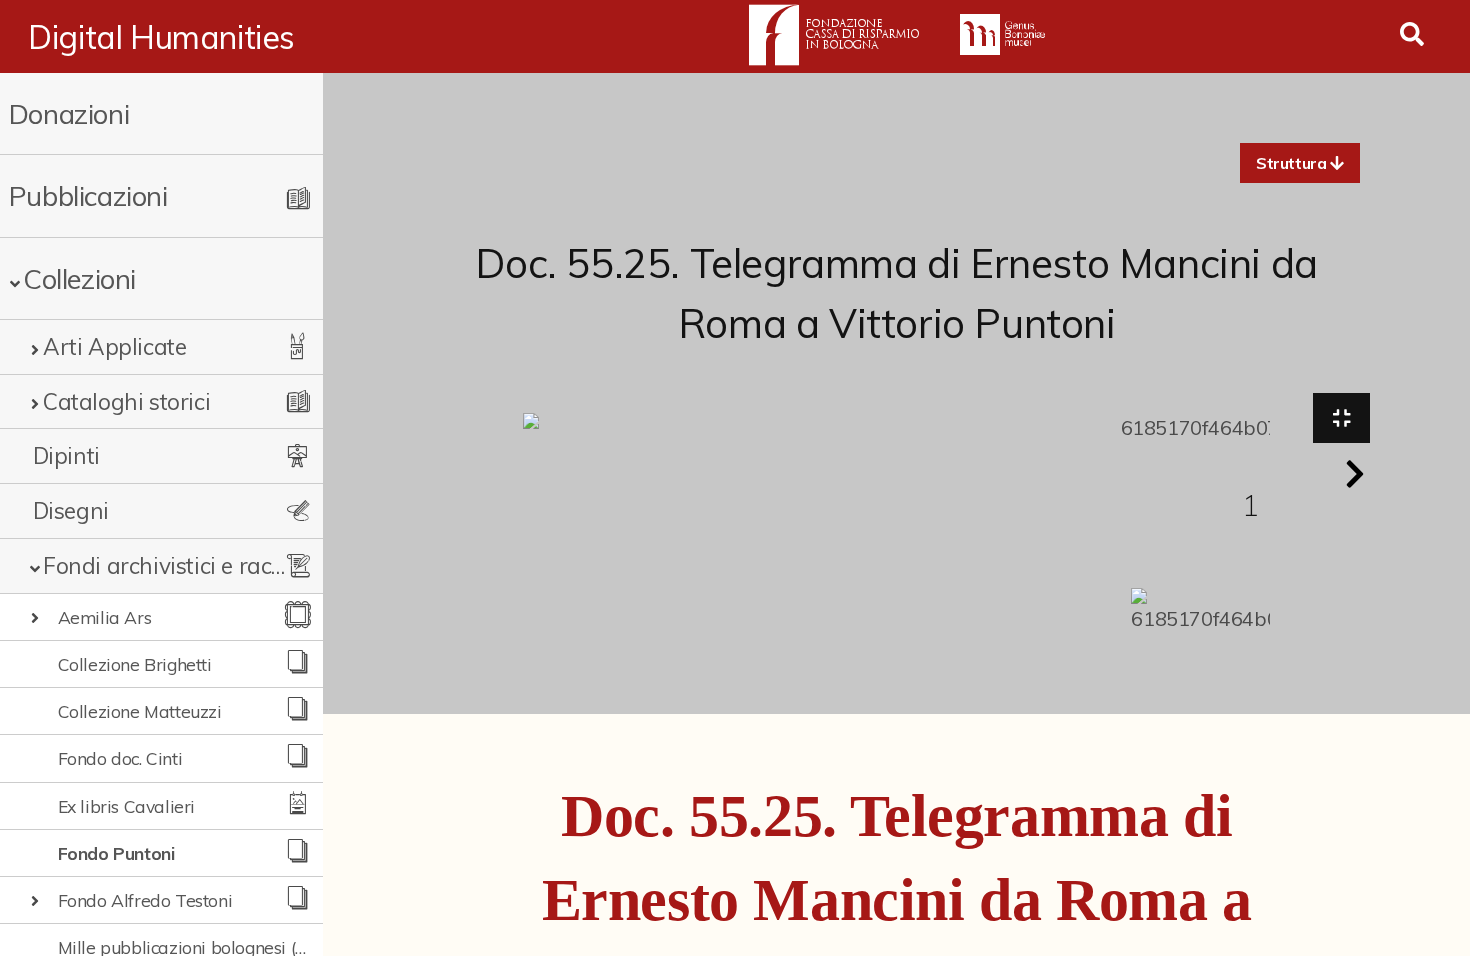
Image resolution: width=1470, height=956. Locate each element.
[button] (1300, 163)
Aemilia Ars (105, 617)
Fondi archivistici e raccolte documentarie (167, 565)
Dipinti (66, 455)
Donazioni (69, 113)
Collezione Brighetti (135, 664)
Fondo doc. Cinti (120, 758)
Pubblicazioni (88, 195)
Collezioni (79, 278)
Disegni (71, 510)
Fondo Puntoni (116, 853)
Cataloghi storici (126, 401)
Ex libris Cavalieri (126, 806)
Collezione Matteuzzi (140, 711)
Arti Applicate (114, 346)
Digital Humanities (161, 37)
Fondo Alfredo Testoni (145, 900)
